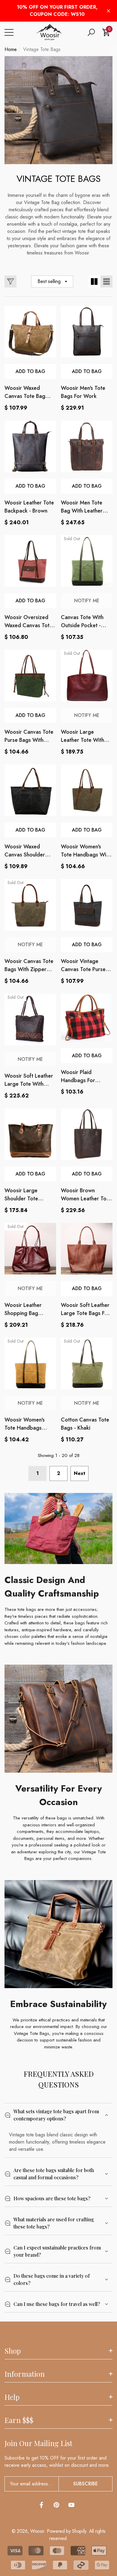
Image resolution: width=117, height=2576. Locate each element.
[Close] (108, 11)
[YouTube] (71, 2505)
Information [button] (25, 2374)
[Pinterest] (56, 2505)
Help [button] (12, 2397)
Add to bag (87, 371)
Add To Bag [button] (30, 371)
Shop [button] (13, 2351)
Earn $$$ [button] (19, 2420)
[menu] (9, 32)
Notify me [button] (87, 601)
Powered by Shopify (66, 2531)
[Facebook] (41, 2505)
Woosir (37, 2531)
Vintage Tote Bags (42, 49)
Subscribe (85, 2484)
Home (11, 49)
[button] (91, 32)
